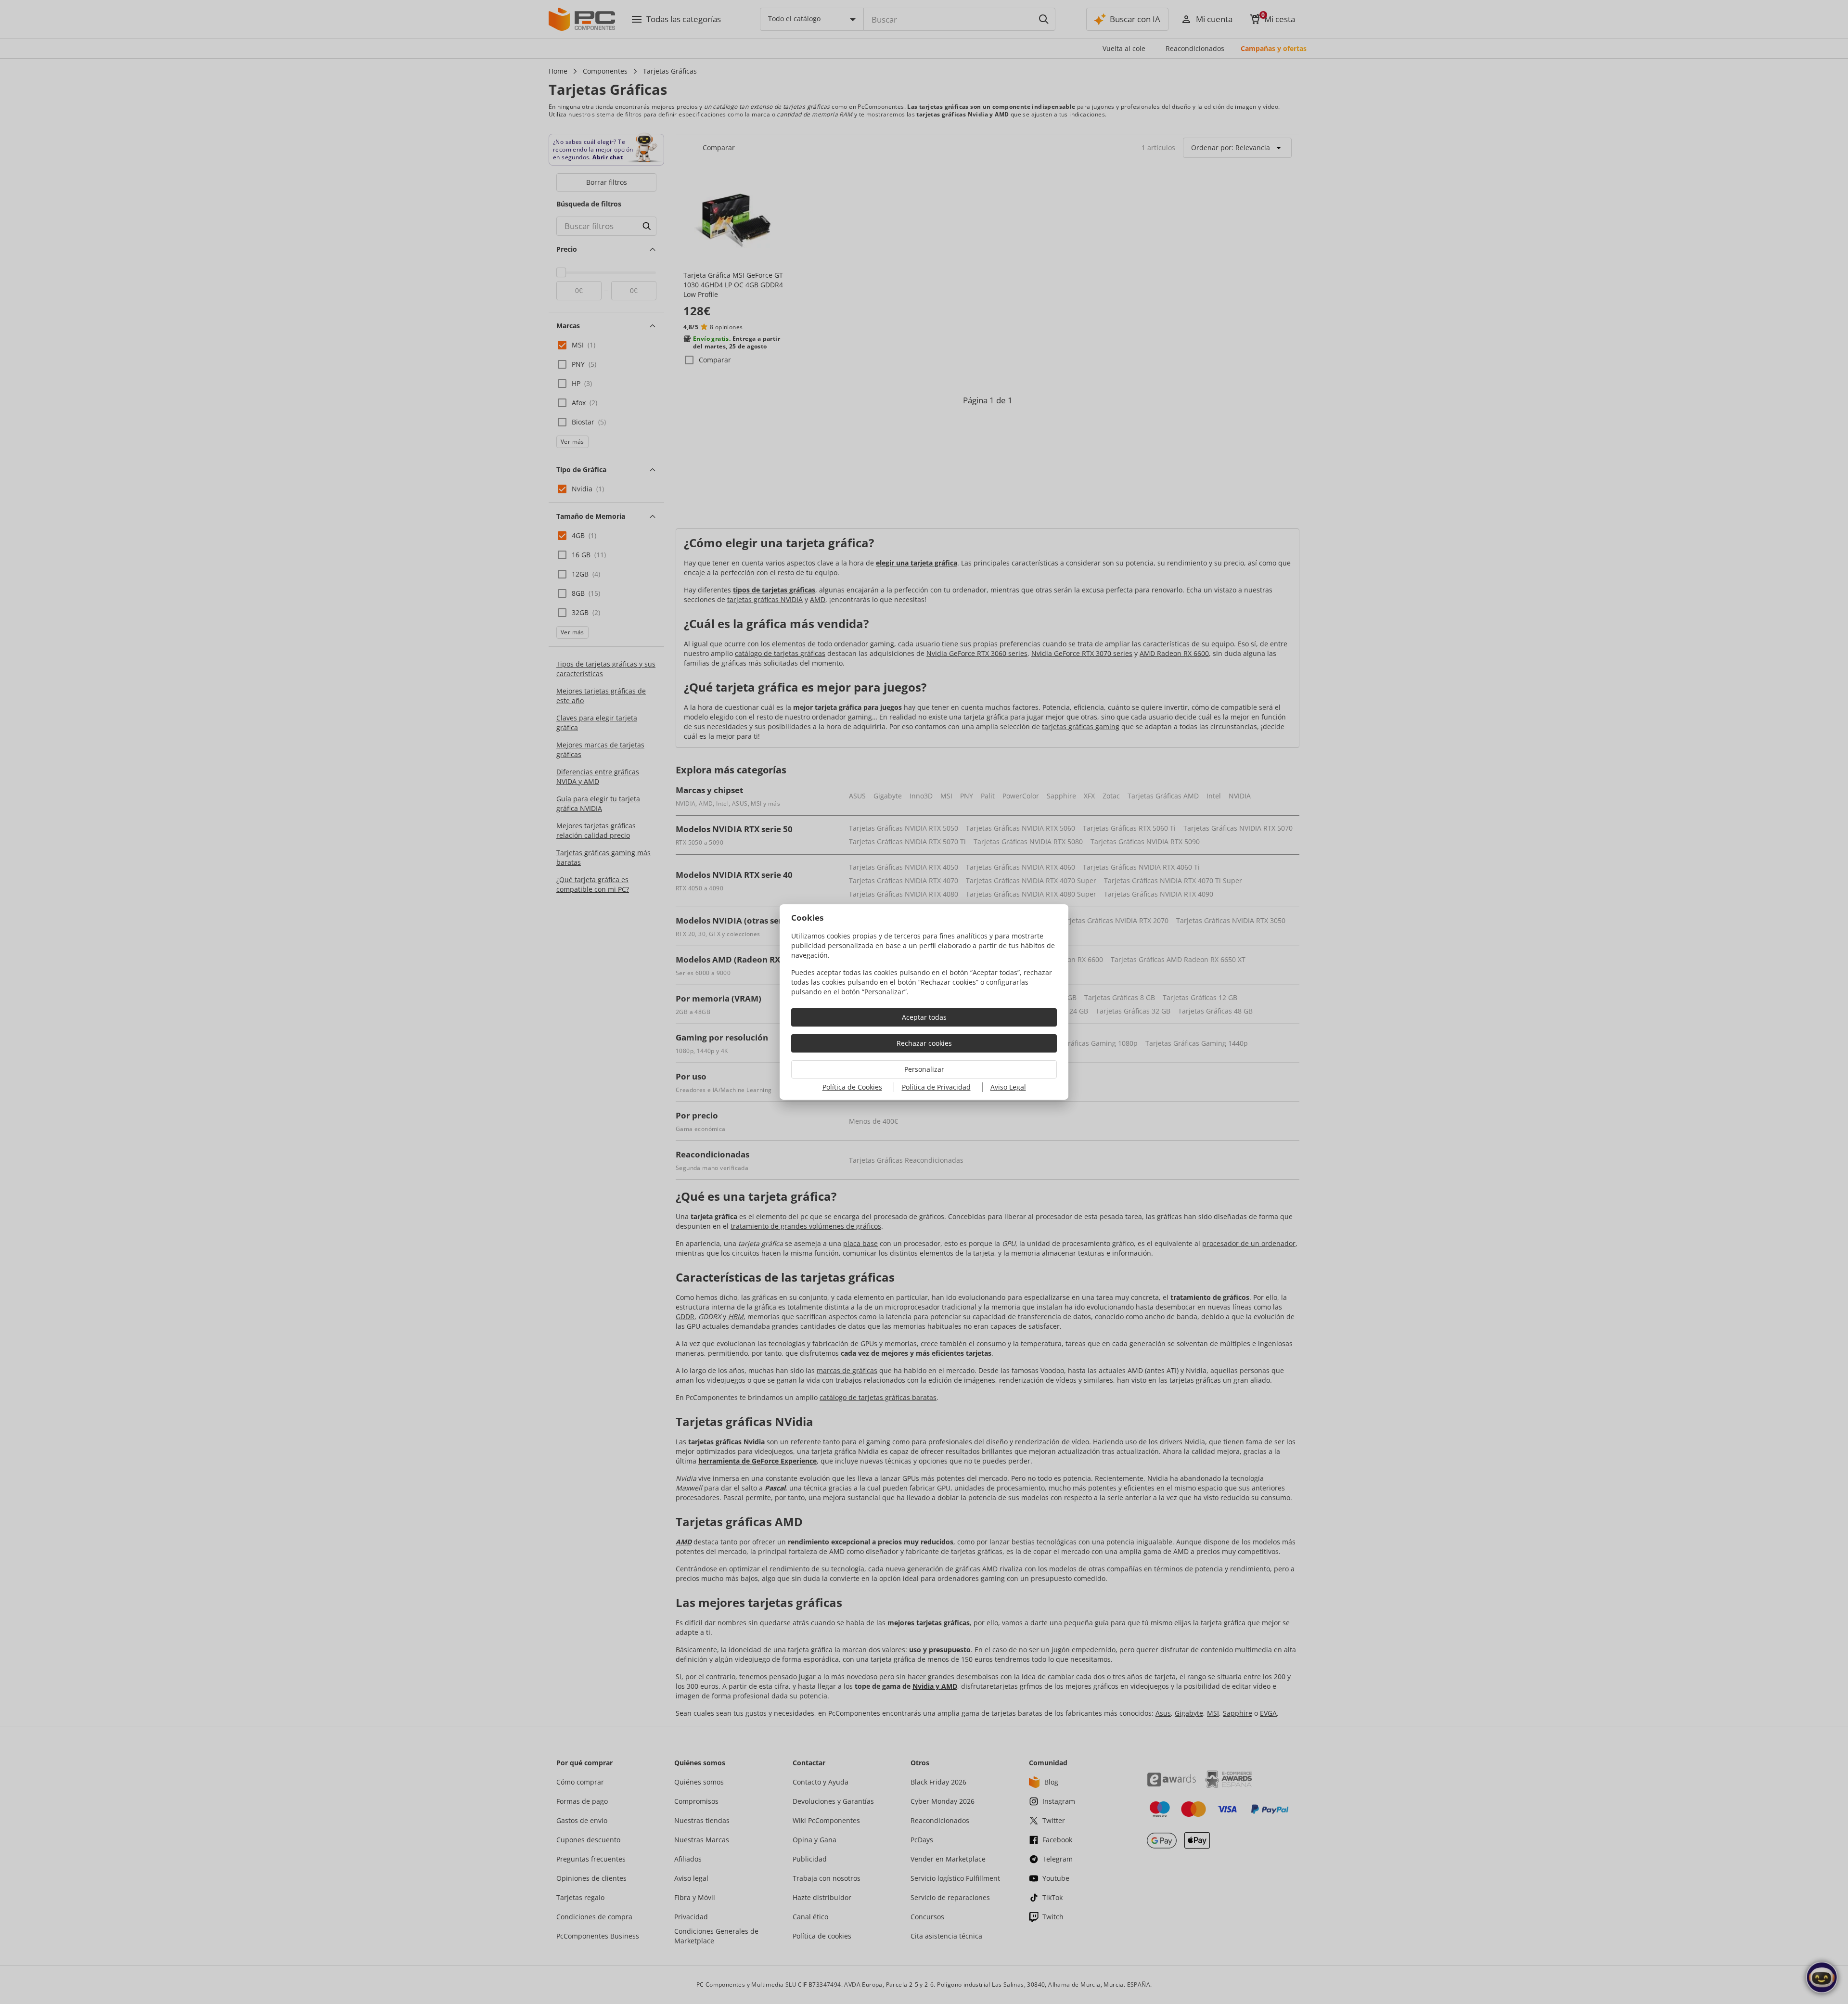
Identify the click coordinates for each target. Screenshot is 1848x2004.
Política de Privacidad (936, 1087)
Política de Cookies (852, 1087)
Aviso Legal (1008, 1087)
